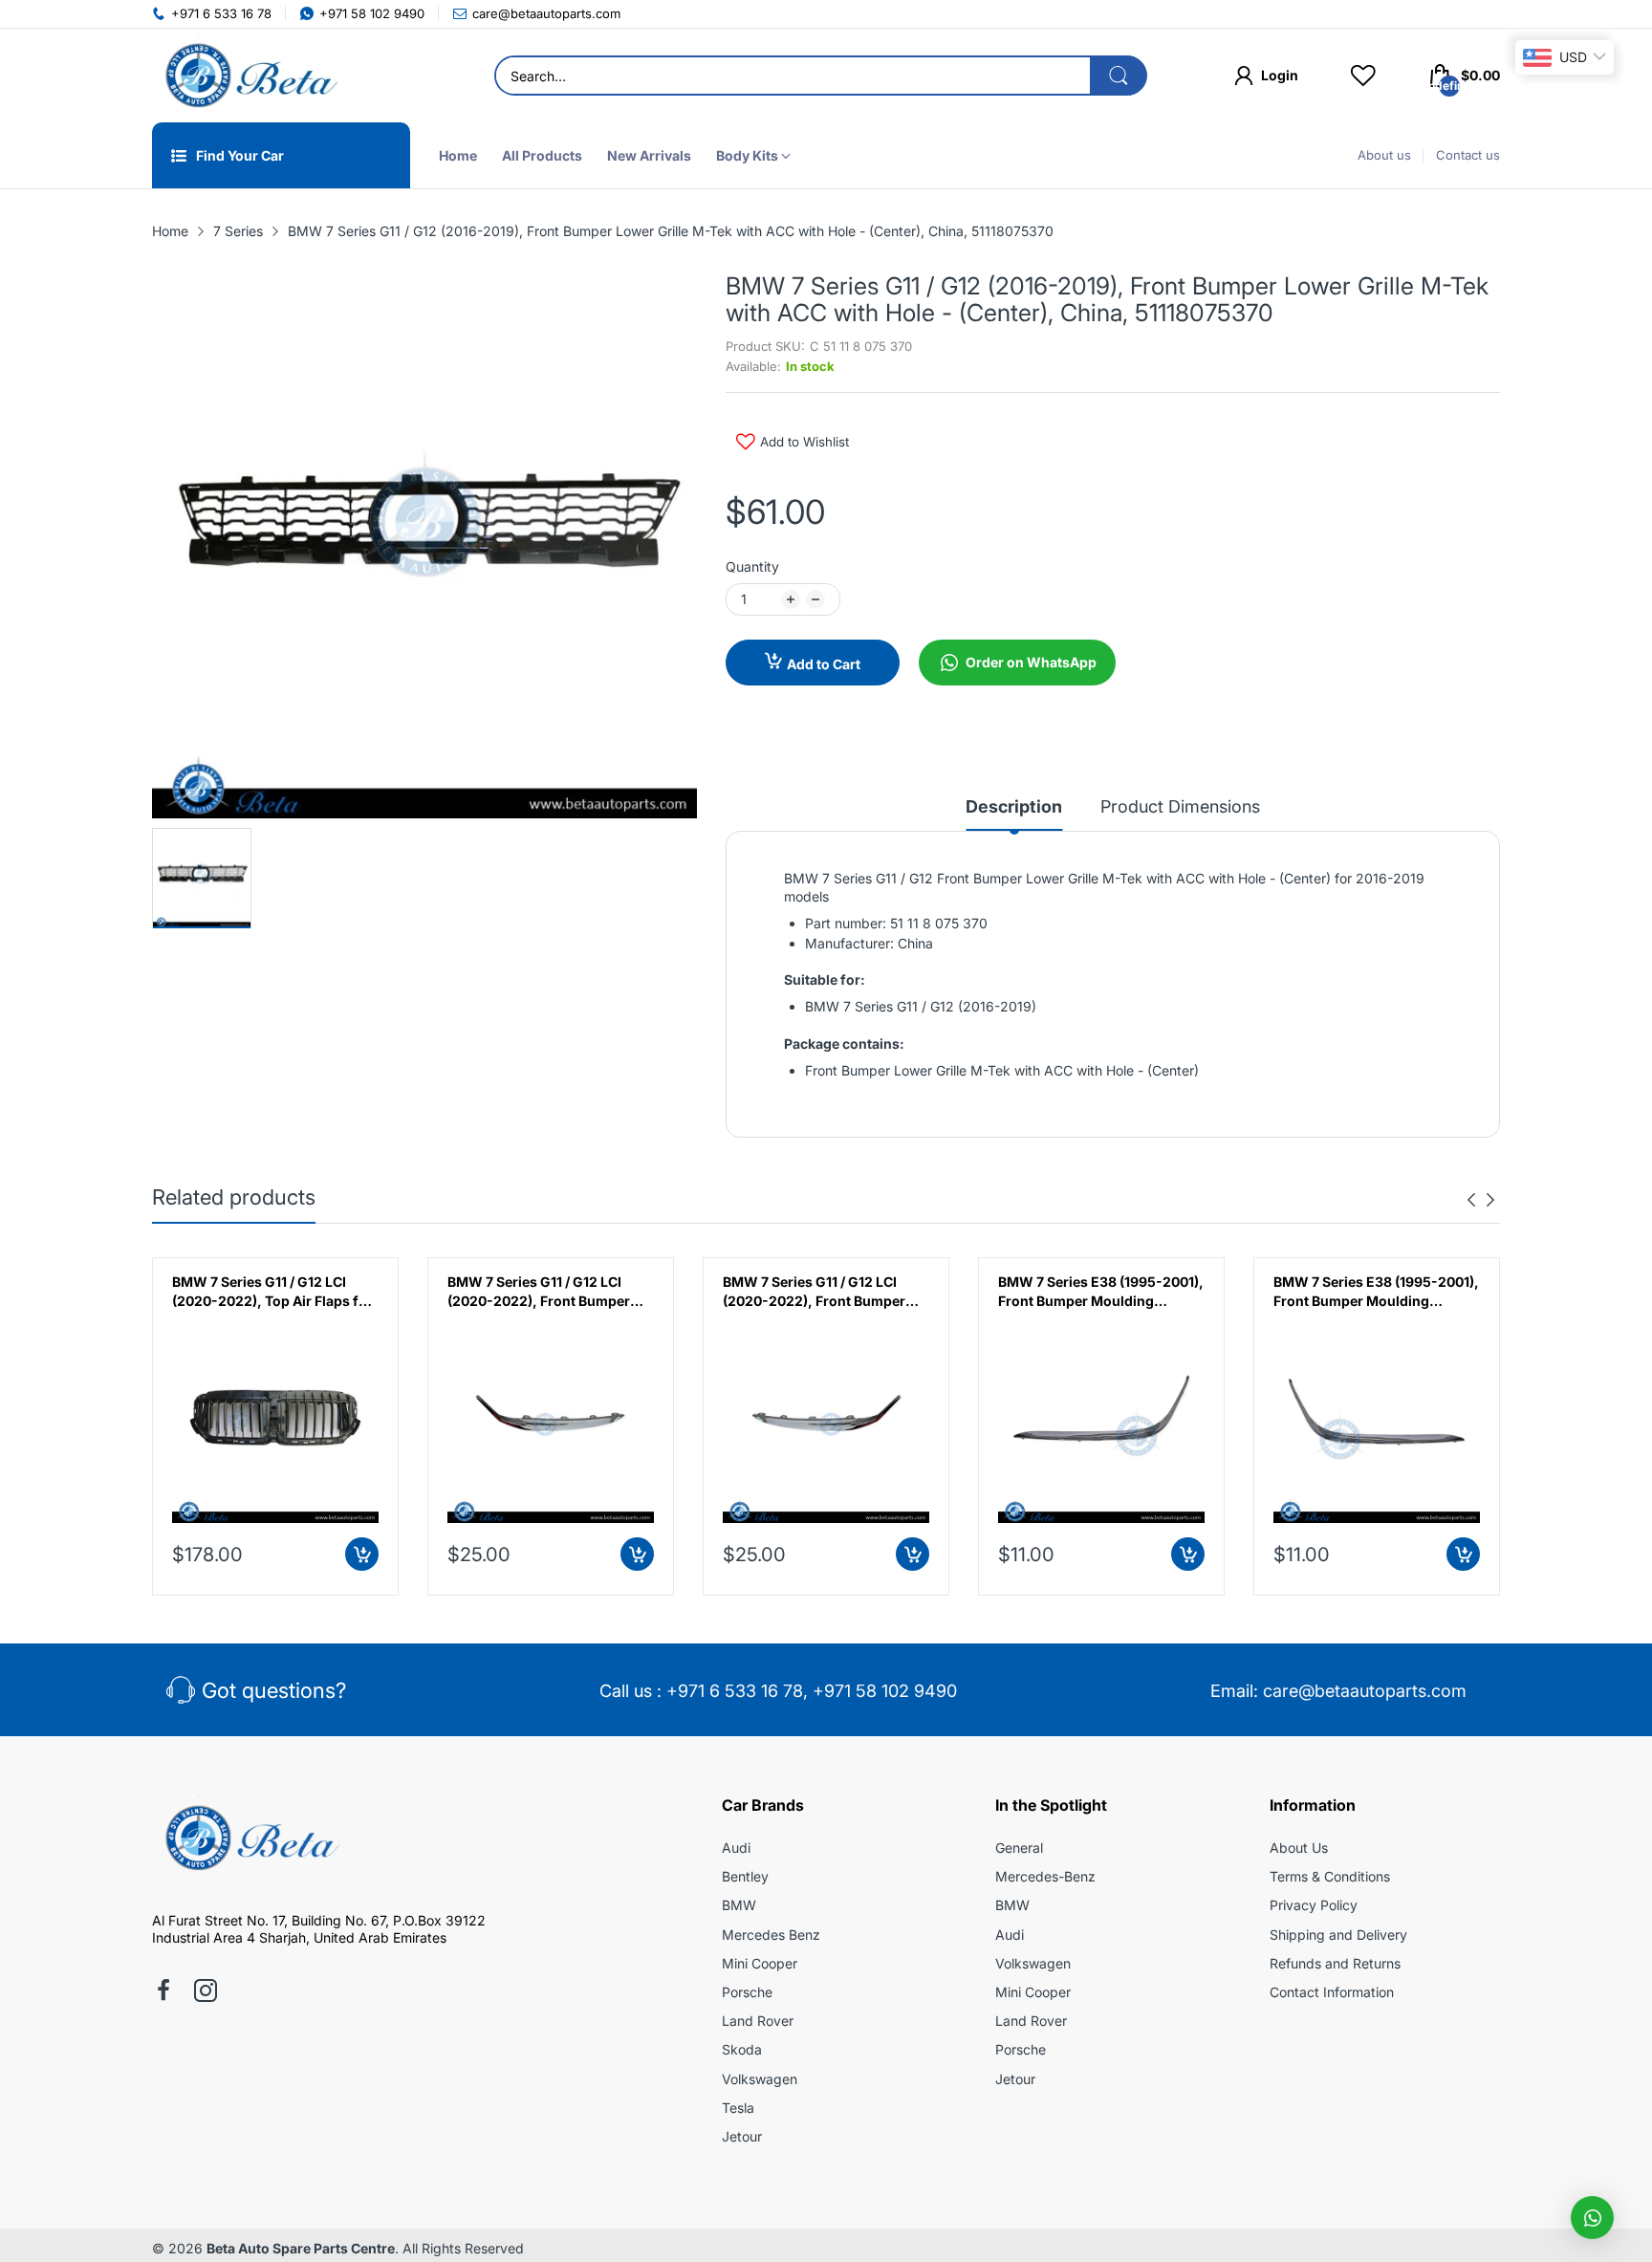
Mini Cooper (760, 1963)
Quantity (752, 566)
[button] (1592, 2218)
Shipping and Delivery (1338, 1935)
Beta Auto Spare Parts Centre (301, 2248)
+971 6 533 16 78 (735, 1691)
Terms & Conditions (1330, 1876)
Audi (736, 1848)
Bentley (745, 1876)
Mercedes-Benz (1045, 1876)
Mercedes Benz (771, 1935)
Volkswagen (760, 2079)
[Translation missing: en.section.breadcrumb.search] (1119, 76)
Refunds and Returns (1335, 1963)
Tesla (738, 2108)
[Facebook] (163, 1992)
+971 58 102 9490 (885, 1691)
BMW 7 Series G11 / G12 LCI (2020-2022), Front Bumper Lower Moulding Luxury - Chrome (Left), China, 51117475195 (539, 1292)
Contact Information (1332, 1992)
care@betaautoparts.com (1365, 1691)
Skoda (742, 2049)
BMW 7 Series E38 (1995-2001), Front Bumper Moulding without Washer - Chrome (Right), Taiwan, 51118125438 (1376, 1292)
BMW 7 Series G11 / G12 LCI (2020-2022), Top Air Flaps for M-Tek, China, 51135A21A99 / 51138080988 (272, 1292)
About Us (1299, 1848)
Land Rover (758, 2021)
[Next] (1471, 1200)
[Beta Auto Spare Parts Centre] (248, 76)
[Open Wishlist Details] (1363, 76)
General (1019, 1848)
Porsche (747, 1992)
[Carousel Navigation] (1481, 1200)
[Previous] (1490, 1200)
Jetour (742, 2136)
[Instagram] (206, 1992)
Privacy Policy (1314, 1905)
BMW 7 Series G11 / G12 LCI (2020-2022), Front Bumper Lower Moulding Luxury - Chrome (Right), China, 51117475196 (814, 1292)
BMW (739, 1905)
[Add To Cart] (362, 1554)
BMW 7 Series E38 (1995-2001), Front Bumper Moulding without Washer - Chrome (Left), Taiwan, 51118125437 (1101, 1292)
